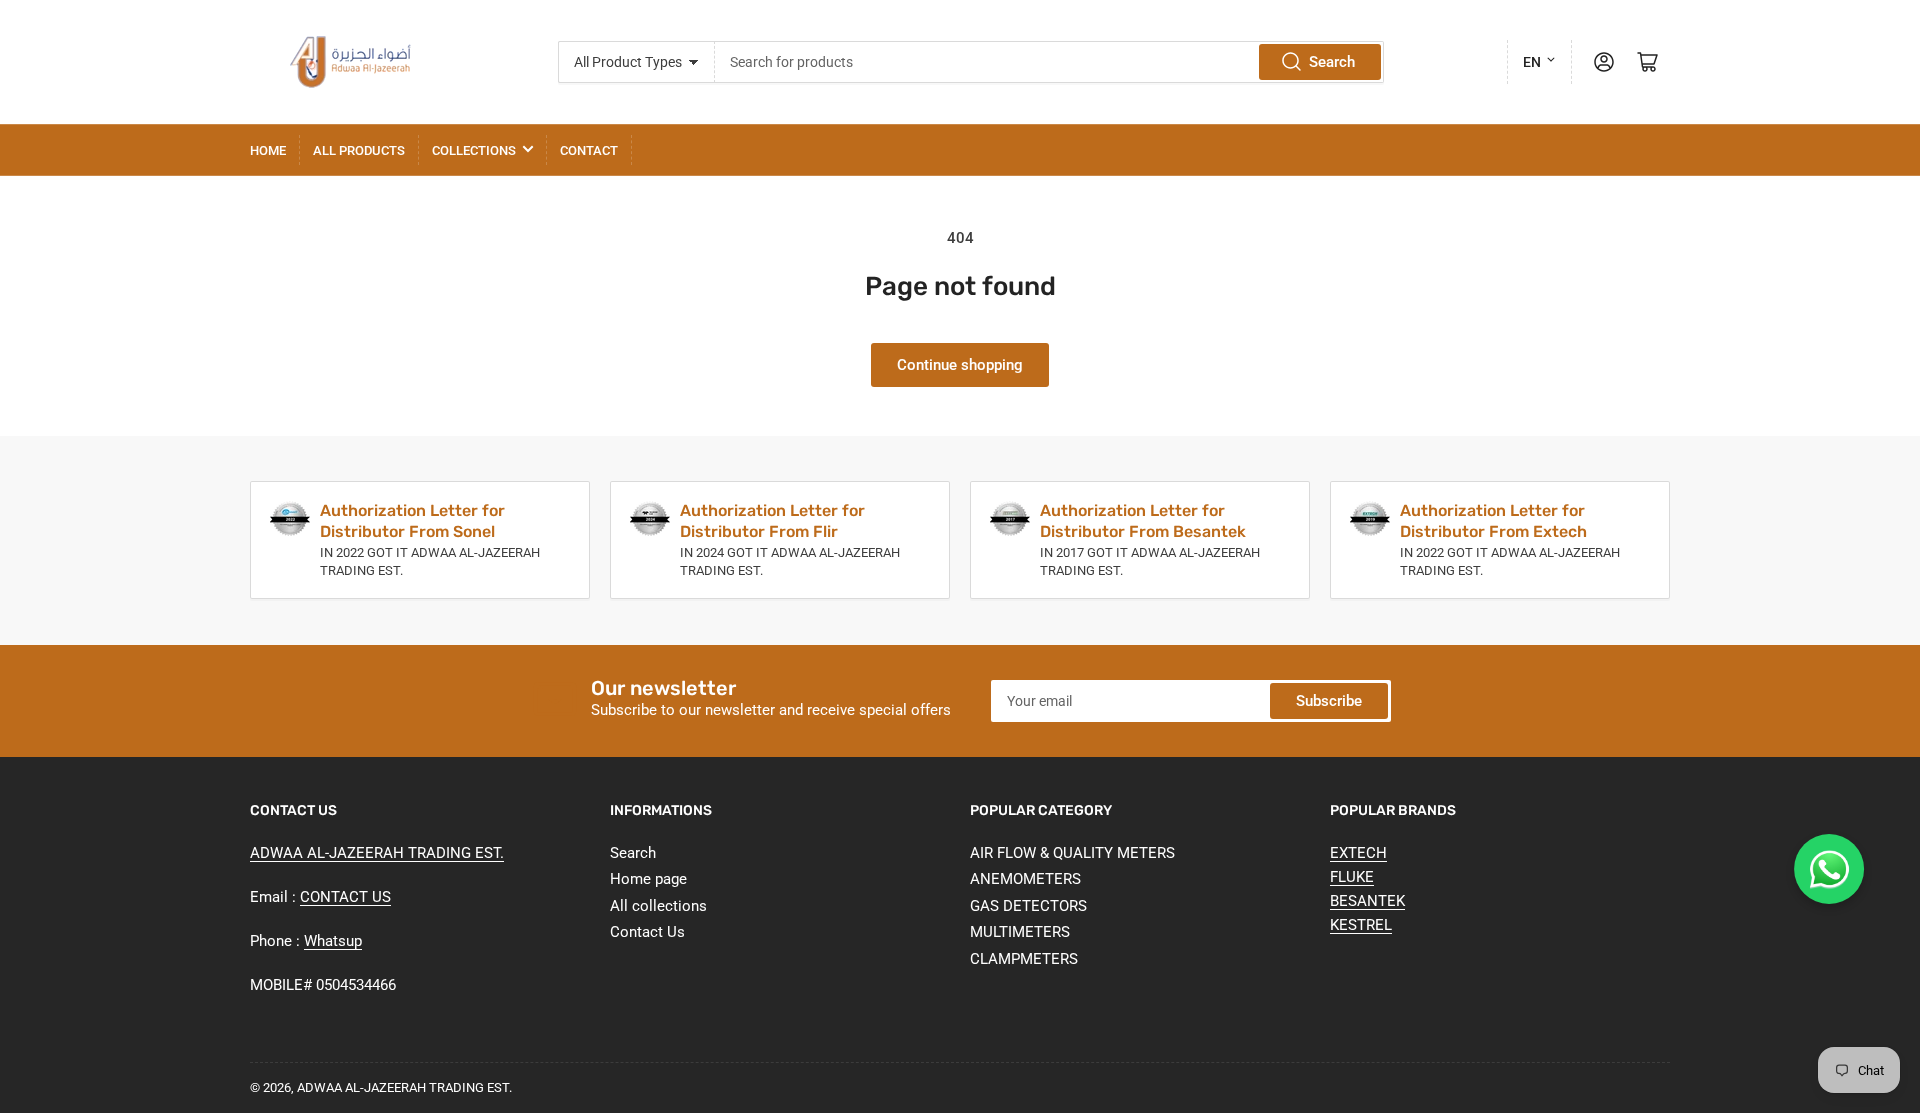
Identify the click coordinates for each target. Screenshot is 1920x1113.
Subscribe (1329, 701)
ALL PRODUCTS (359, 150)
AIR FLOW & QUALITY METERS (1072, 853)
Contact (589, 150)
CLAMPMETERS (1024, 959)
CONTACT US (345, 897)
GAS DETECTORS (1028, 906)
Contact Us (647, 932)
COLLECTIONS (474, 150)
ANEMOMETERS (1025, 879)
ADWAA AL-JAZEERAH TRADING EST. (377, 853)
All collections (658, 906)
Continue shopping (960, 365)
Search (1332, 62)
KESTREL (1361, 925)
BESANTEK (1367, 901)
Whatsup (333, 941)
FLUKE (1352, 877)
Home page (648, 879)
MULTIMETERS (1020, 932)
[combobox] (1049, 62)
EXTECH (1358, 853)
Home (268, 150)
